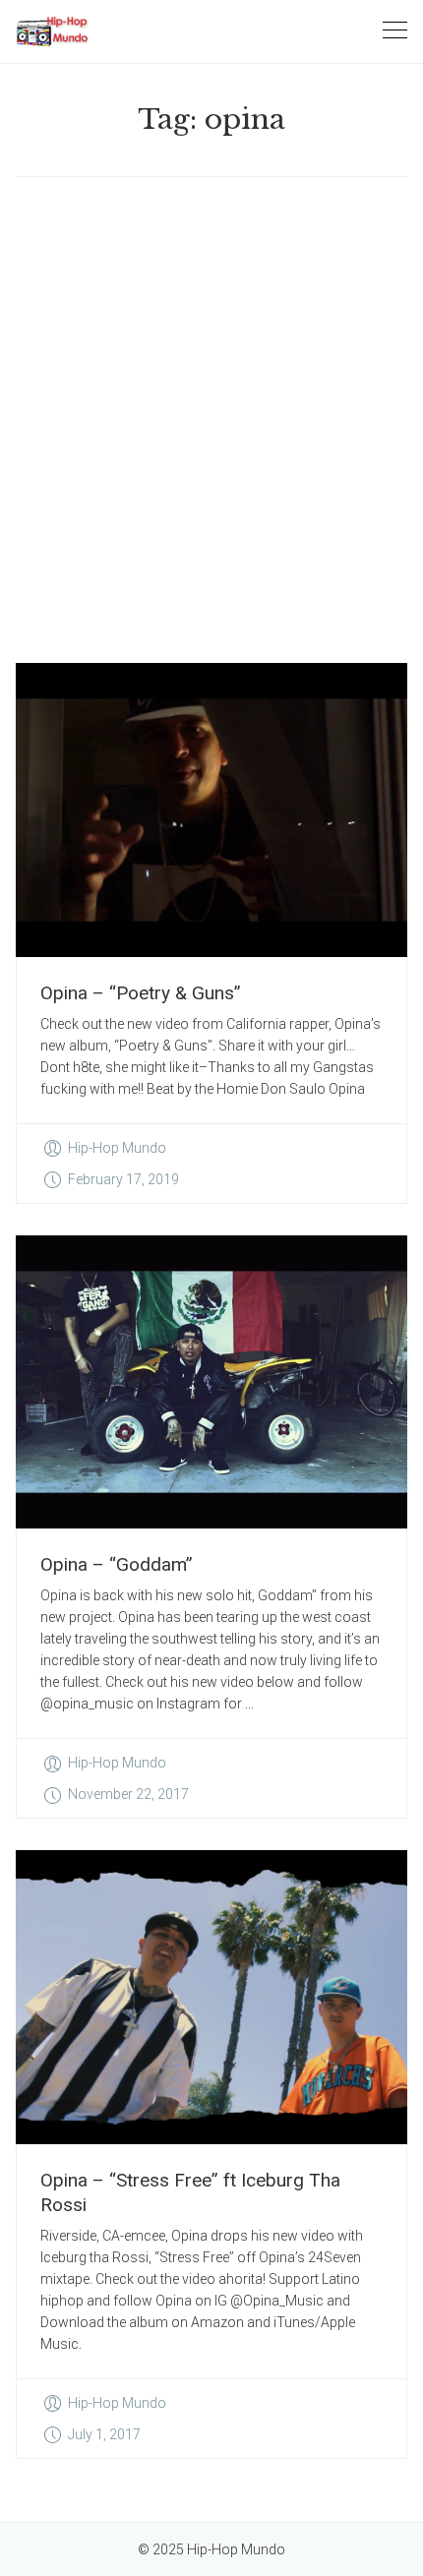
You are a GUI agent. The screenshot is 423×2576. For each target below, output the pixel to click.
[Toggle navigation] (395, 31)
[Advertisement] (211, 420)
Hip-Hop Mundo (117, 1148)
